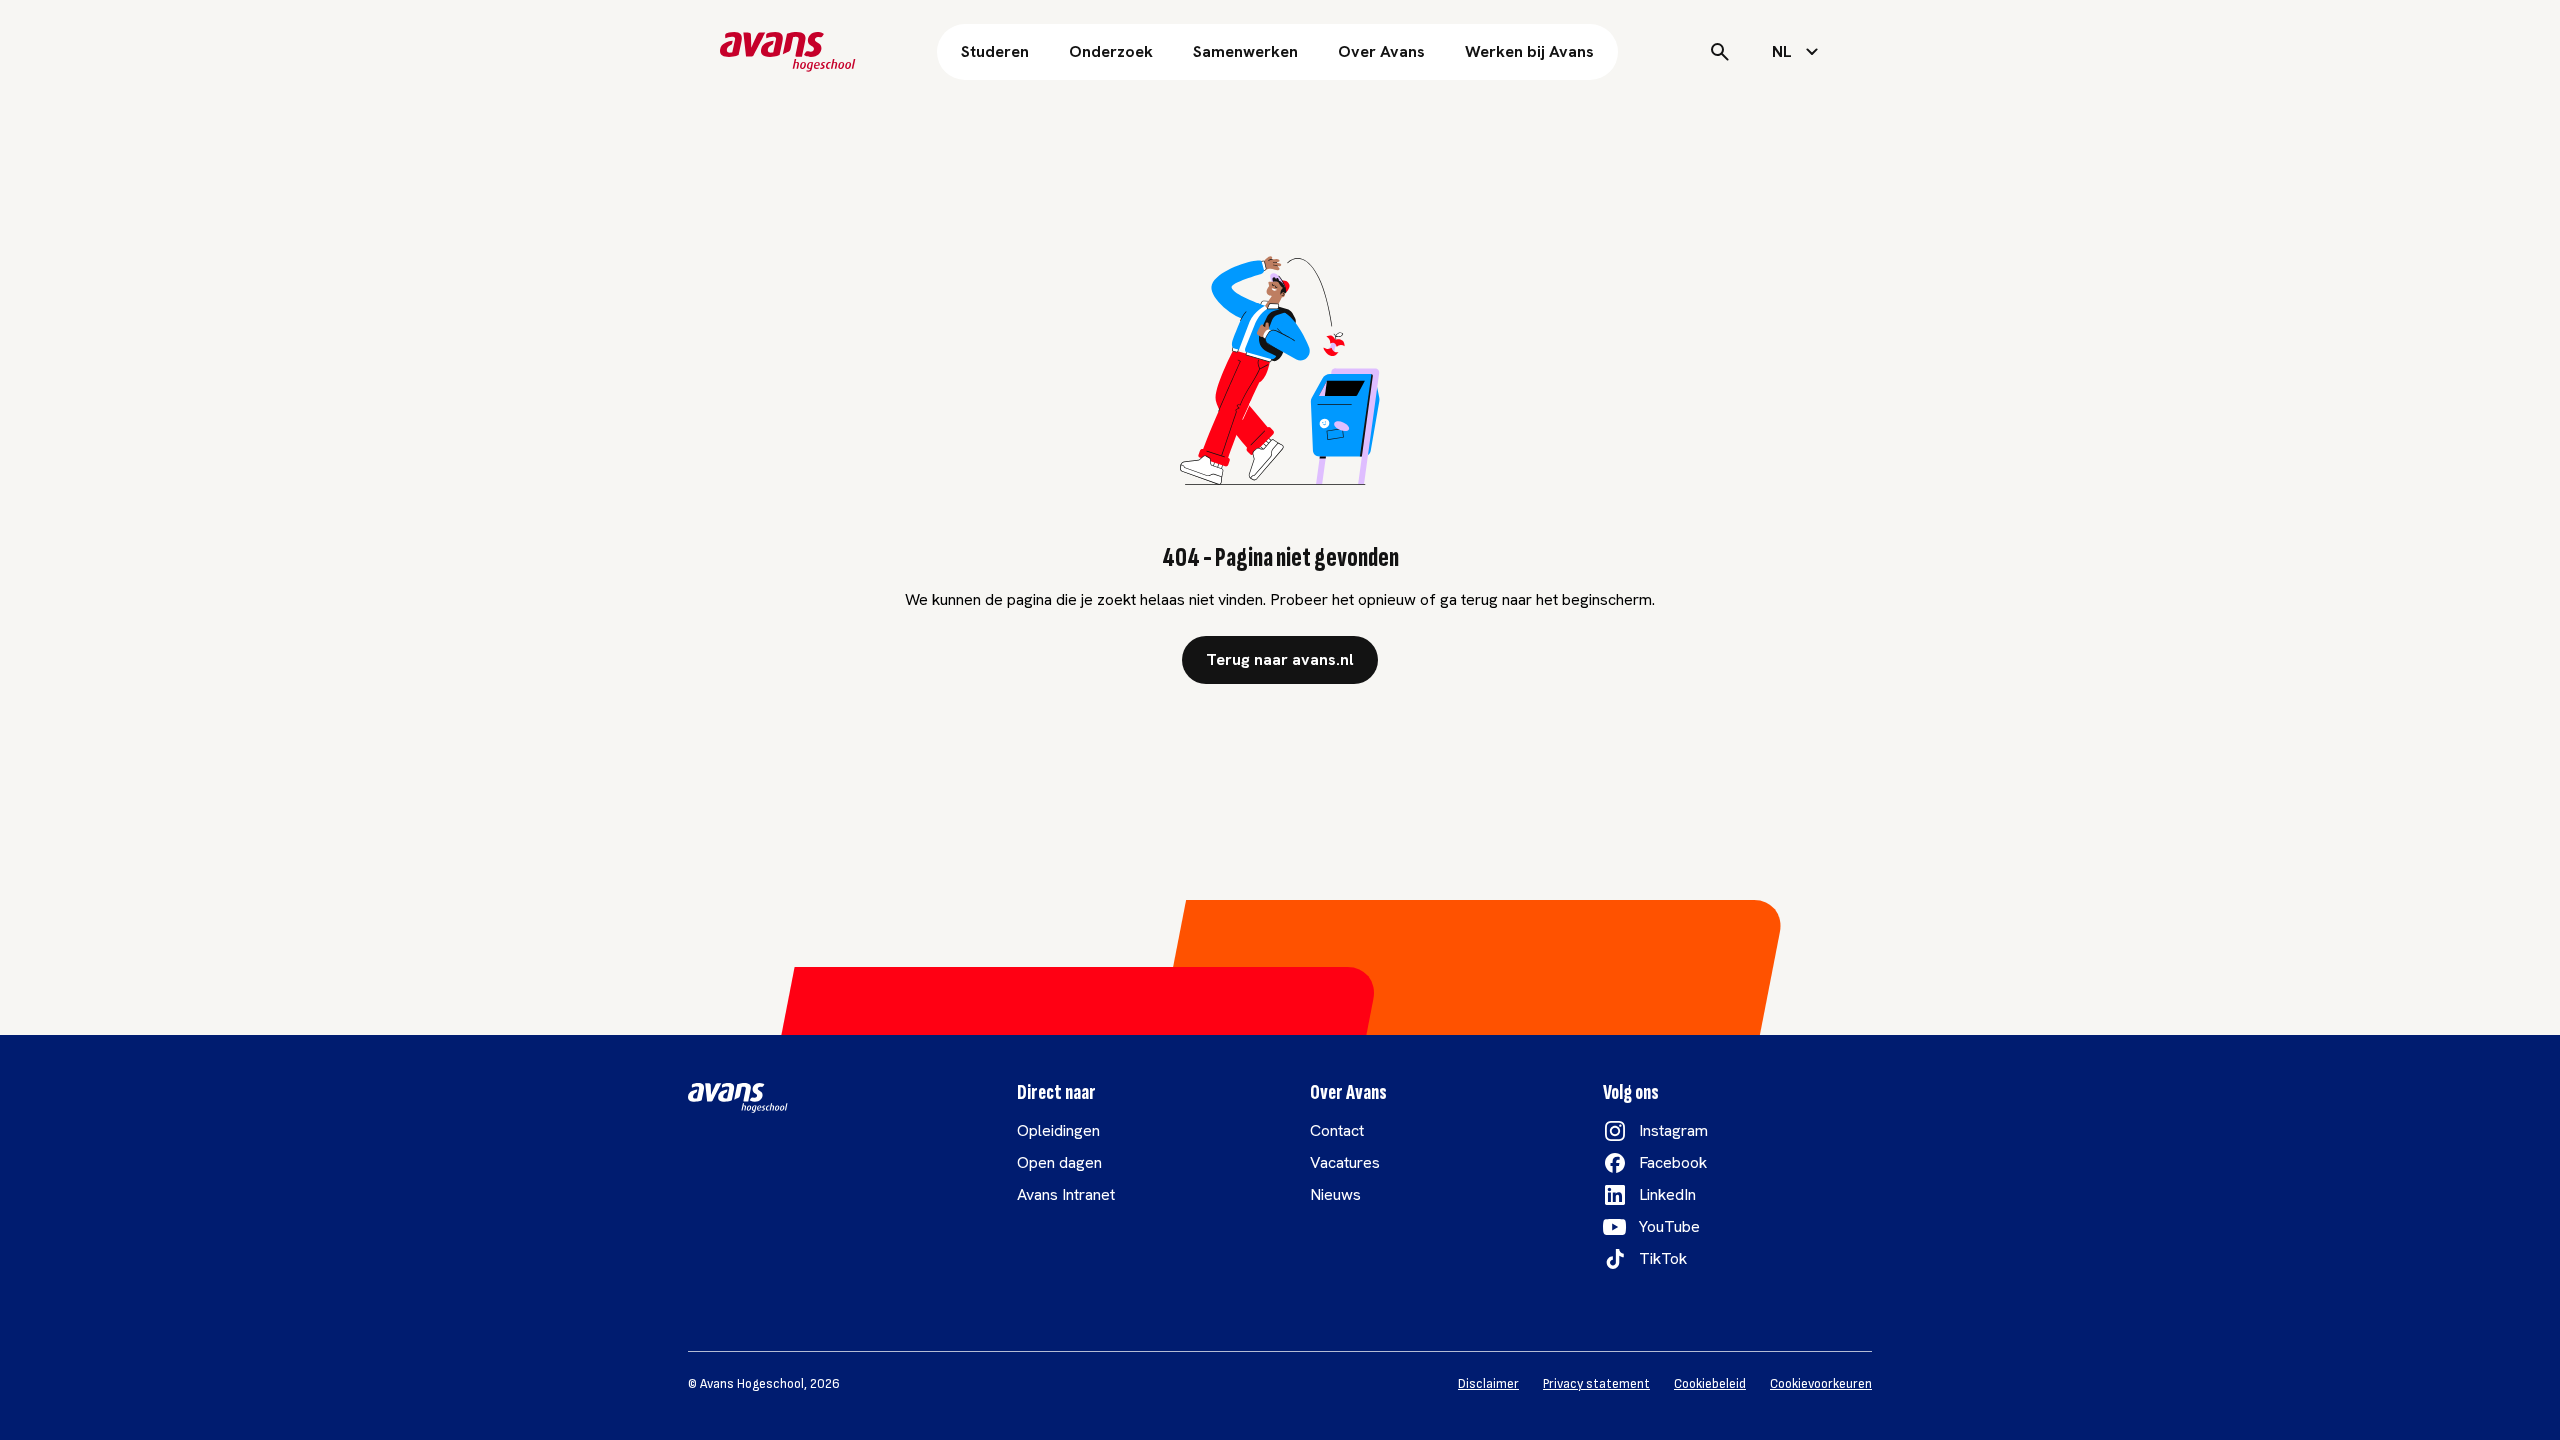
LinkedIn (1667, 1194)
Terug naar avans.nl (1280, 659)
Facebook (1673, 1162)
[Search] (1720, 52)
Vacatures (1345, 1162)
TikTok (1663, 1258)
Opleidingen (1058, 1130)
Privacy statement (1596, 1384)
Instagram (1673, 1130)
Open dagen (1059, 1162)
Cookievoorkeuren (1821, 1384)
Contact (1337, 1130)
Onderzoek (1111, 51)
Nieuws (1335, 1194)
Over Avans (1381, 51)
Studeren (995, 51)
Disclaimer (1488, 1384)
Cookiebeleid (1710, 1384)
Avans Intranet (1066, 1194)
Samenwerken (1245, 51)
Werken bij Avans (1529, 51)
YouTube (1669, 1226)
